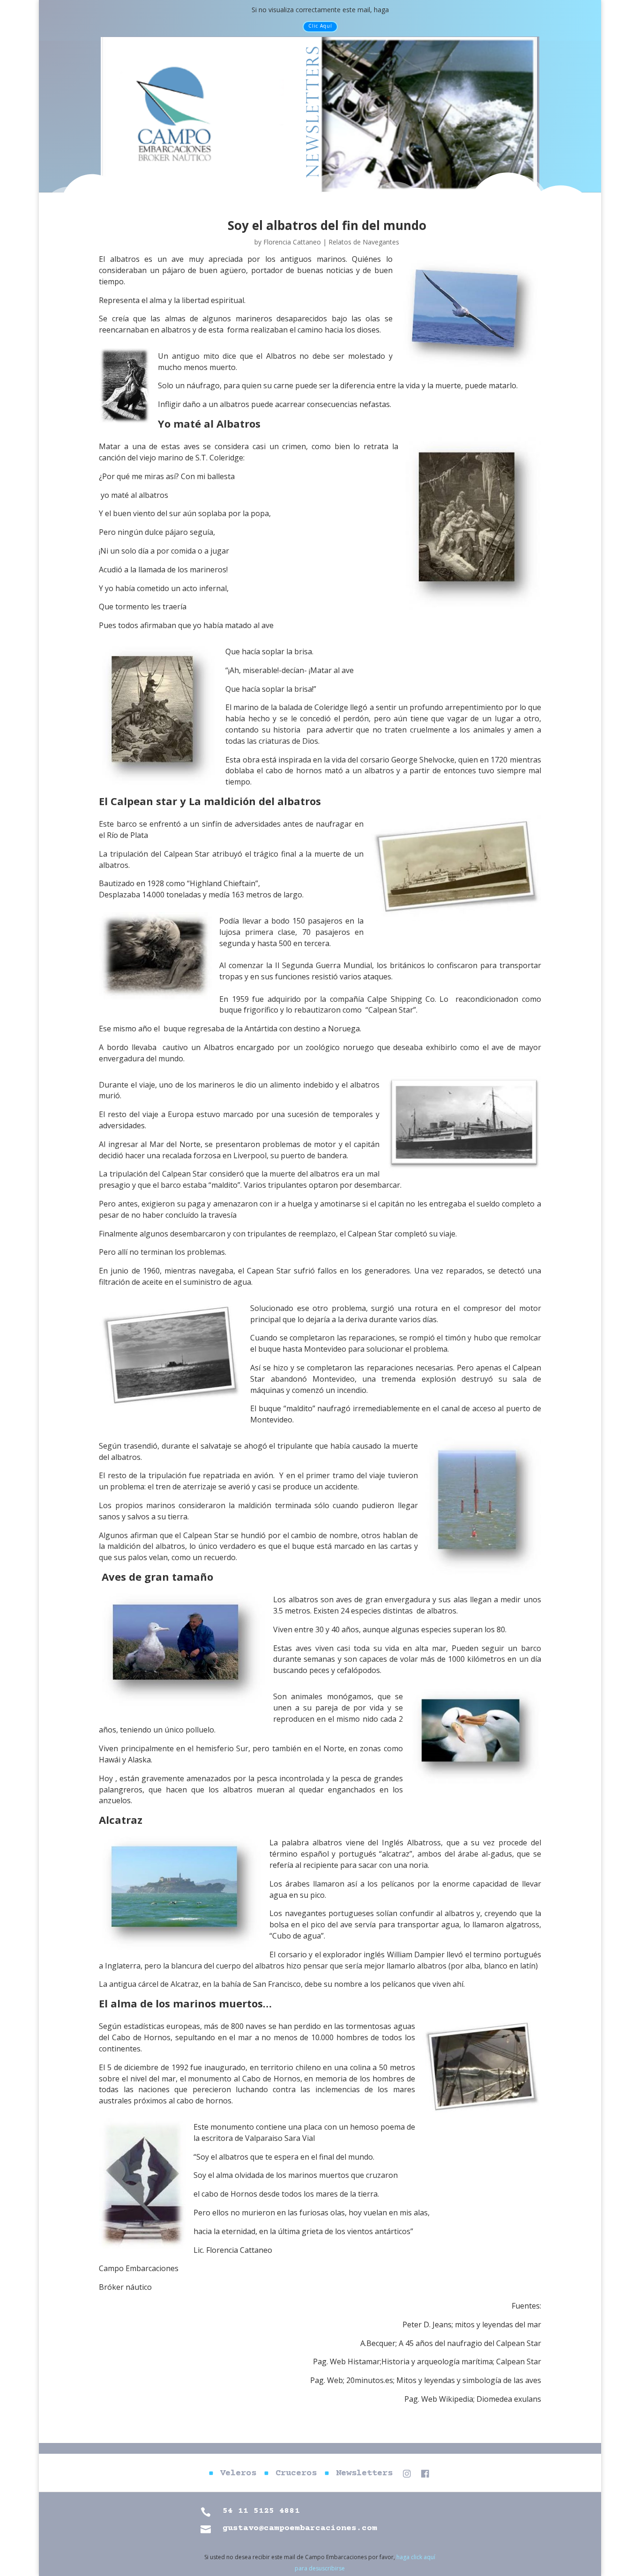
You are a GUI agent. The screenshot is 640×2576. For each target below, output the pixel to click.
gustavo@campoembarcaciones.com (300, 2528)
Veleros (238, 2474)
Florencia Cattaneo (292, 242)
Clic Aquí (320, 26)
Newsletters (364, 2474)
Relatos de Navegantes (364, 242)
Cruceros (296, 2474)
